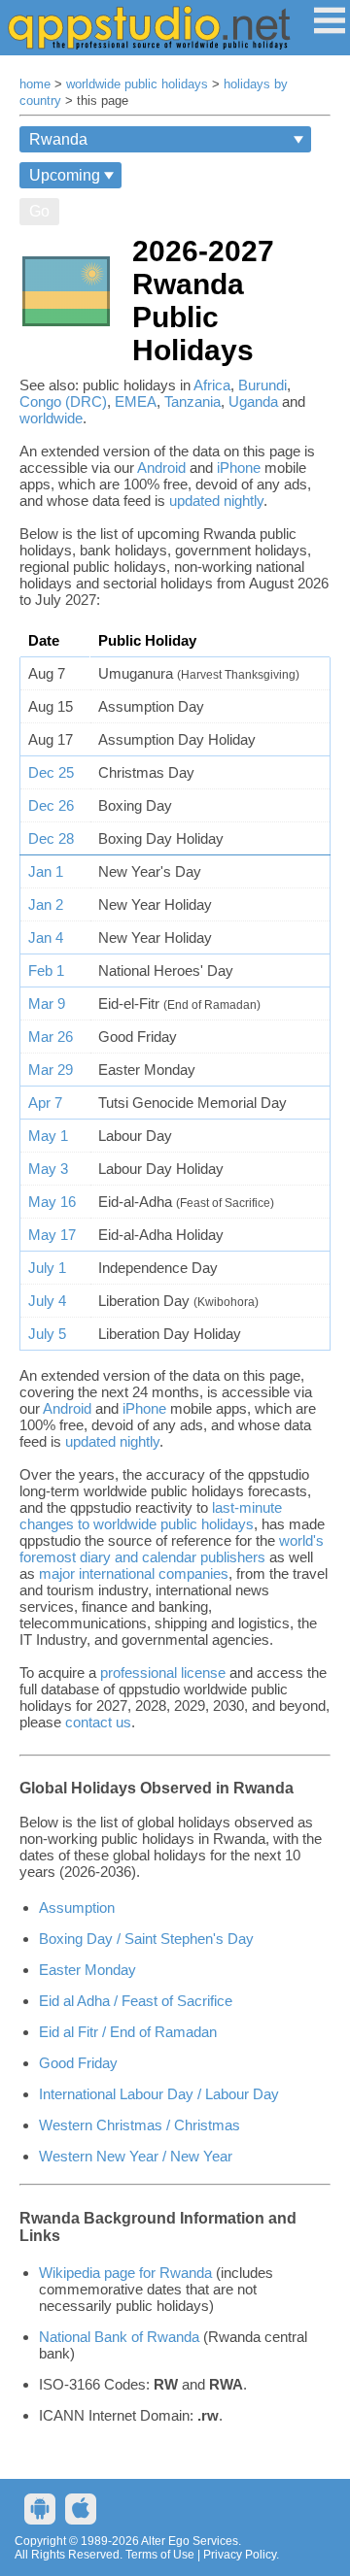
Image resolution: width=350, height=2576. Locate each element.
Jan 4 (46, 937)
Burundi (262, 385)
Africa (212, 385)
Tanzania (192, 401)
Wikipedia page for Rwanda (125, 2273)
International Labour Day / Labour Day (159, 2094)
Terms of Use (160, 2555)
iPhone (239, 468)
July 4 (47, 1301)
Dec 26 (51, 805)
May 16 (52, 1202)
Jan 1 (46, 871)
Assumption (77, 1907)
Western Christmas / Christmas (140, 2125)
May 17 (52, 1235)
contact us (98, 1722)
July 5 (47, 1334)
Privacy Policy (240, 2555)
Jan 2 (46, 904)
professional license (163, 1673)
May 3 (48, 1169)
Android (161, 468)
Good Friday (78, 2063)
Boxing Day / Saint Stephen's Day (146, 1939)
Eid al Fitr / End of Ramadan (128, 2032)
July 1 (47, 1268)
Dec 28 (51, 838)
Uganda (253, 401)
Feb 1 (46, 970)
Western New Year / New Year (136, 2156)
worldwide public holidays (137, 84)
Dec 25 (51, 772)
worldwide (51, 418)
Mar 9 (47, 1004)
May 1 (48, 1136)
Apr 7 (45, 1103)
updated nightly (216, 501)
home (35, 84)
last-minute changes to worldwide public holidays (151, 1516)
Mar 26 (51, 1037)
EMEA (136, 401)
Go (39, 211)
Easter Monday (87, 1970)
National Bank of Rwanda (119, 2337)
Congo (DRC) (63, 401)
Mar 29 (51, 1070)
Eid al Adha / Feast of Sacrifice (136, 2001)
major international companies (134, 1573)
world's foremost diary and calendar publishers (172, 1549)
